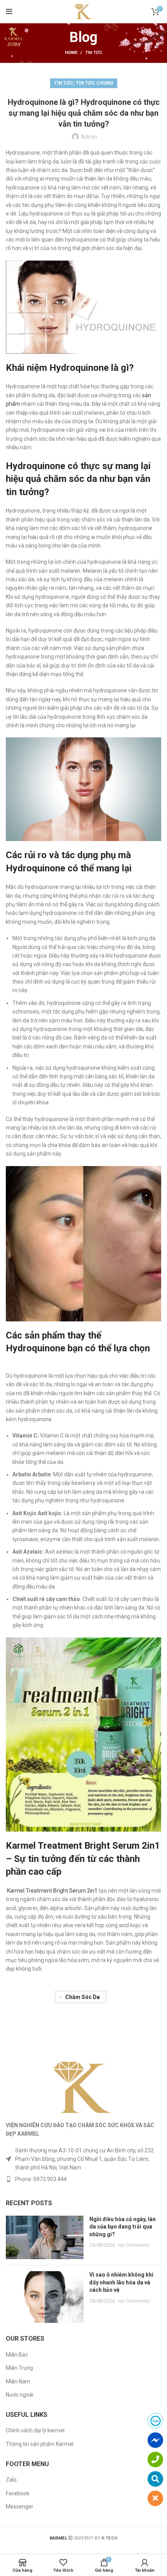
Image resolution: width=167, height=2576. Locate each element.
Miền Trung (19, 2368)
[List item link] (83, 2179)
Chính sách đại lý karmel (35, 2430)
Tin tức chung (95, 83)
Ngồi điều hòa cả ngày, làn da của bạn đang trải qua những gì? (123, 2227)
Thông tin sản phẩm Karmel (40, 2444)
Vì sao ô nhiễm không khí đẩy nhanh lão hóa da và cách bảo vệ (121, 2282)
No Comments (134, 2245)
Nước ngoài (20, 2395)
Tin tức (94, 53)
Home (71, 53)
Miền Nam (18, 2381)
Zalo (11, 2480)
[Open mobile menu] (9, 12)
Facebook (18, 2493)
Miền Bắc (17, 2355)
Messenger (20, 2506)
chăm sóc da (83, 1997)
